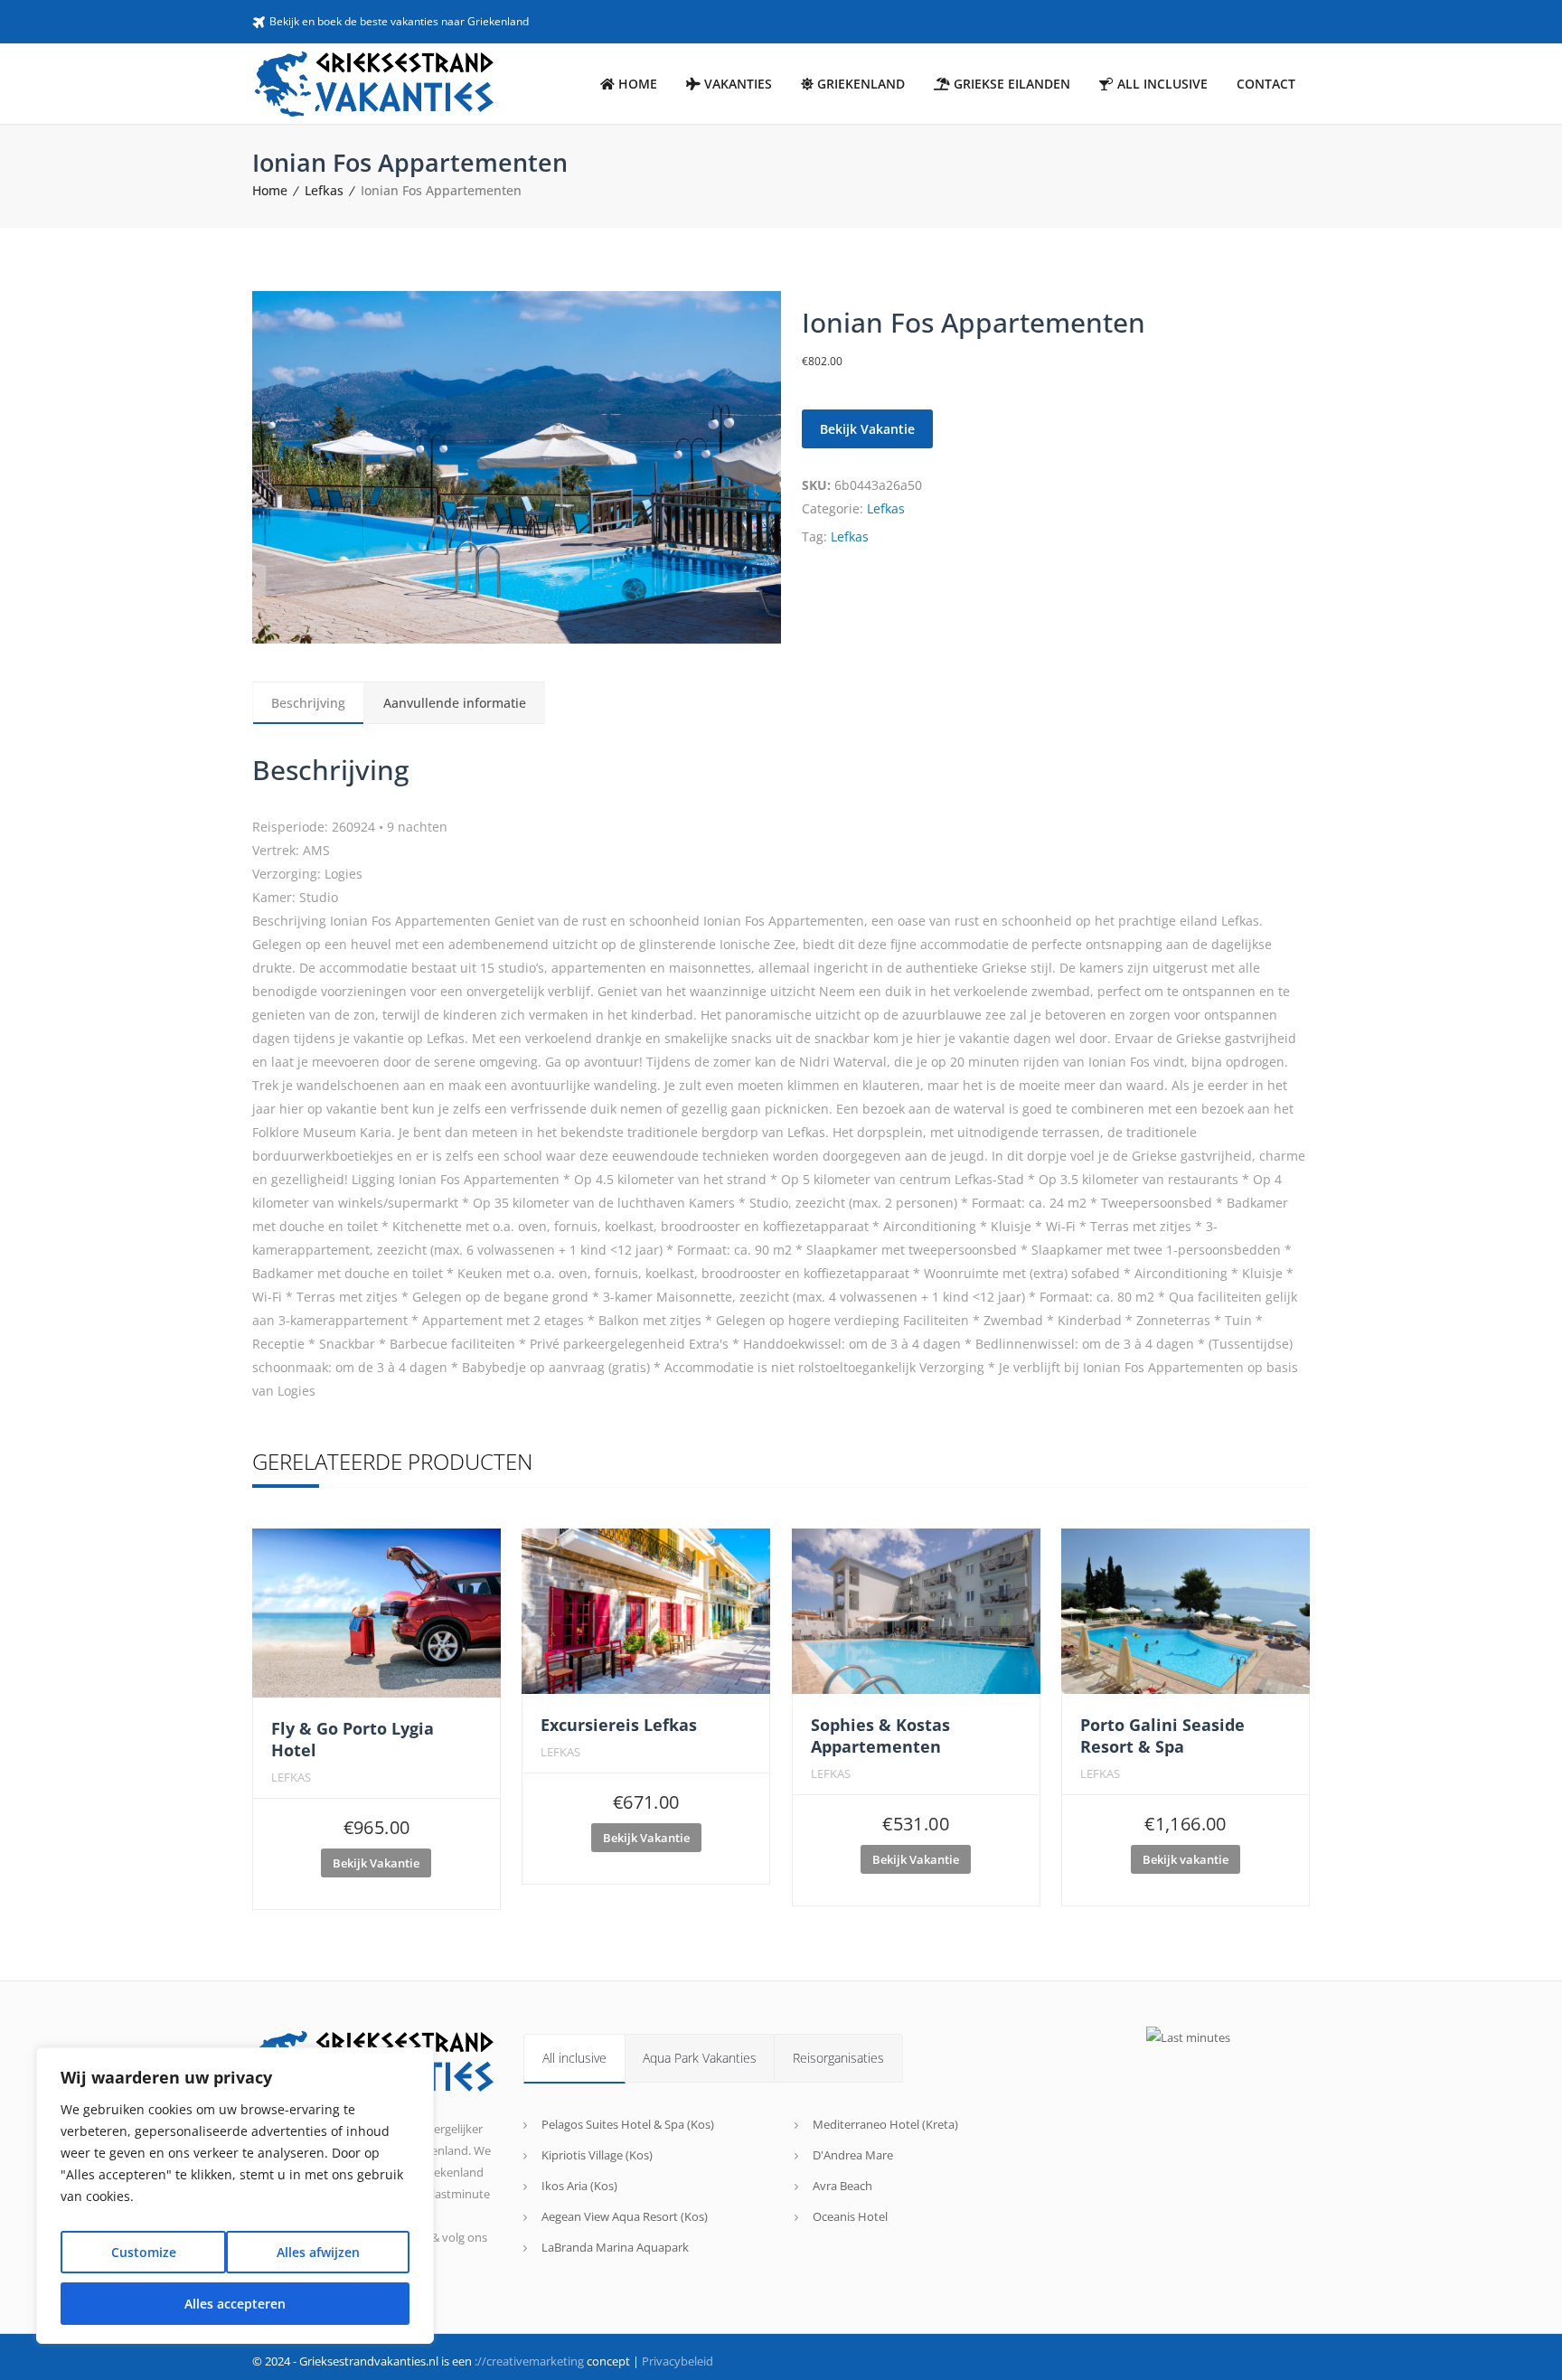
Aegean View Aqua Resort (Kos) (625, 2216)
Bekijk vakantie (867, 429)
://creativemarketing (529, 2361)
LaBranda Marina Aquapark (615, 2247)
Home (270, 190)
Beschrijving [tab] (308, 703)
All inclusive (574, 2058)
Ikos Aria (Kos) (579, 2186)
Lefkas (324, 190)
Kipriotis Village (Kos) (597, 2155)
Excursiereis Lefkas (619, 1725)
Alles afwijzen (318, 2252)
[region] (235, 2196)
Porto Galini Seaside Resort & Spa (1162, 1736)
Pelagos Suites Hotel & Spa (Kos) (628, 2124)
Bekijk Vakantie (376, 1863)
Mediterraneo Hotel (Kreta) (885, 2124)
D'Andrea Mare (853, 2155)
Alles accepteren (235, 2304)
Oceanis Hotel (850, 2216)
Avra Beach (842, 2186)
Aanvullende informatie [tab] (455, 703)
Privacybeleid (677, 2361)
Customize (144, 2252)
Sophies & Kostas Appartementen (880, 1736)
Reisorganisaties (838, 2058)
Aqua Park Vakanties (700, 2058)
